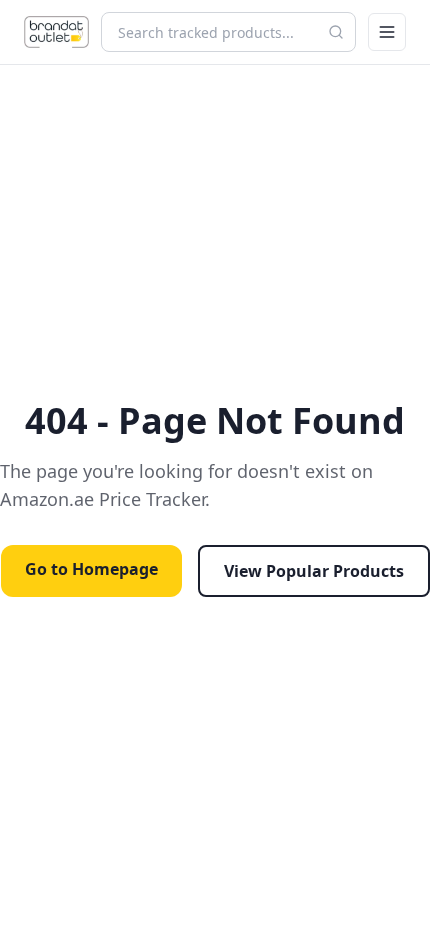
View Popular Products (314, 571)
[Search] (336, 32)
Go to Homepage (91, 569)
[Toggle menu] (387, 32)
